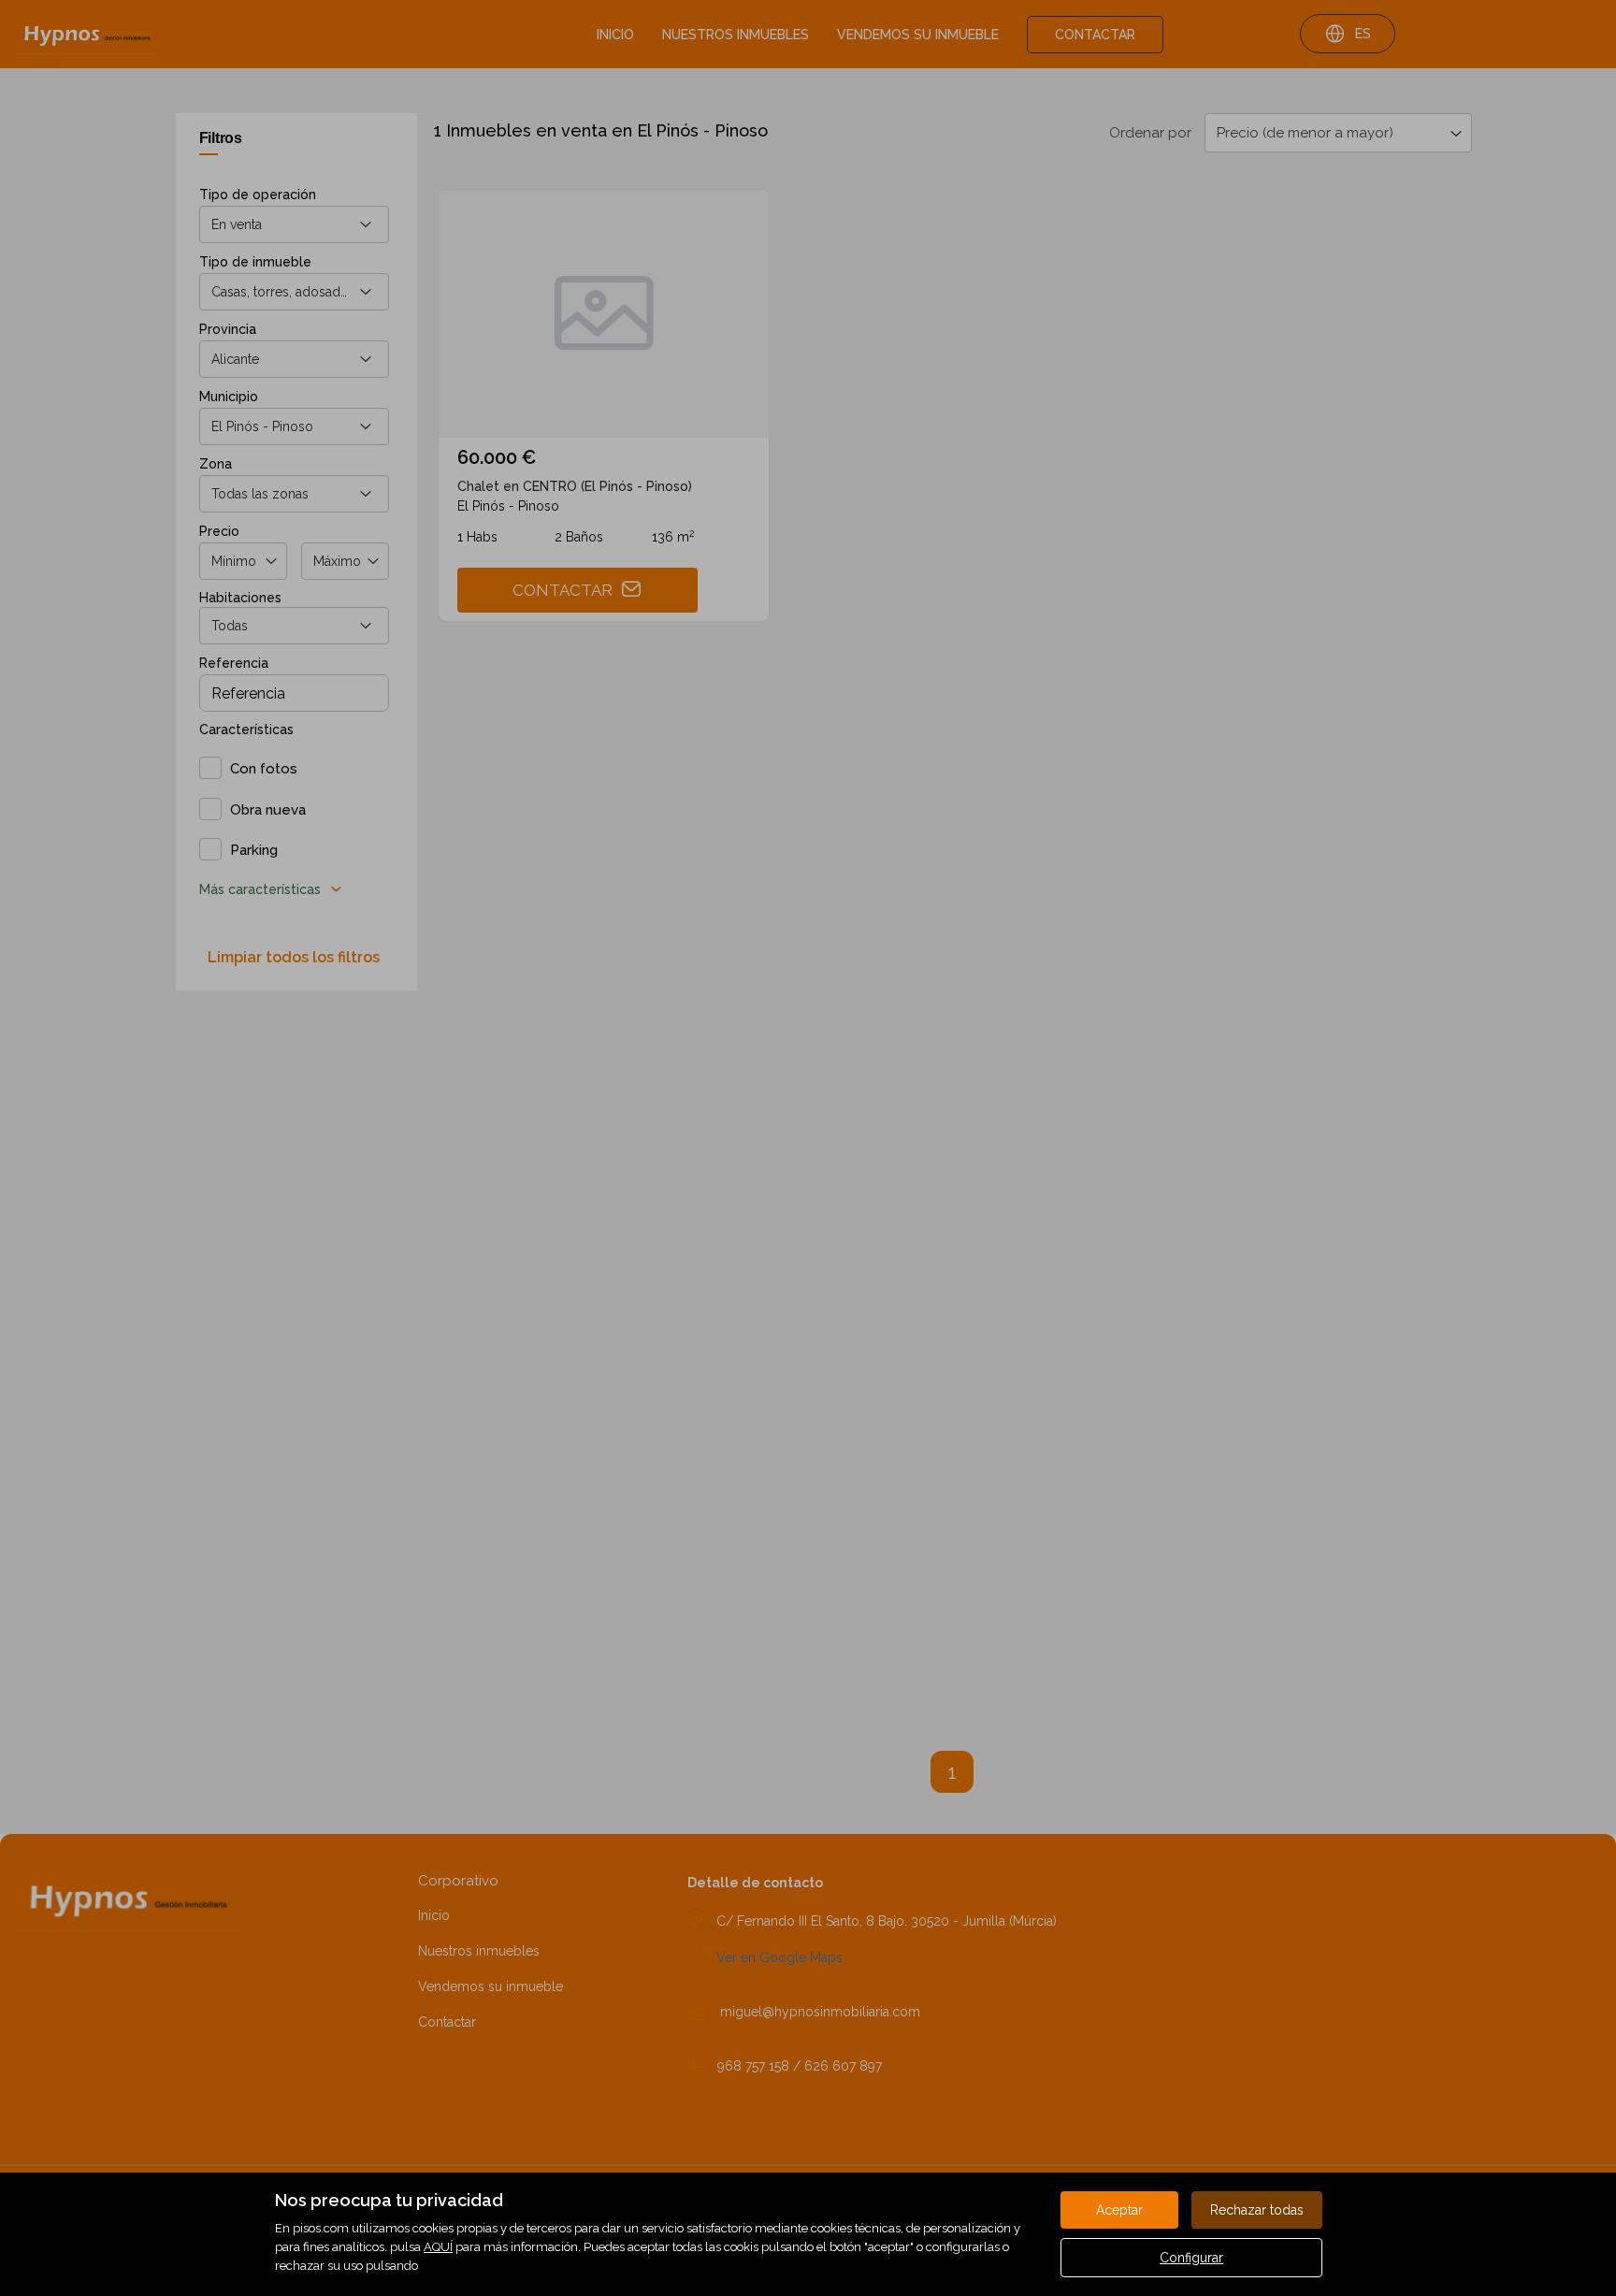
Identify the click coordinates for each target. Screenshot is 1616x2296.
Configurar (1191, 2258)
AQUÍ (438, 2247)
